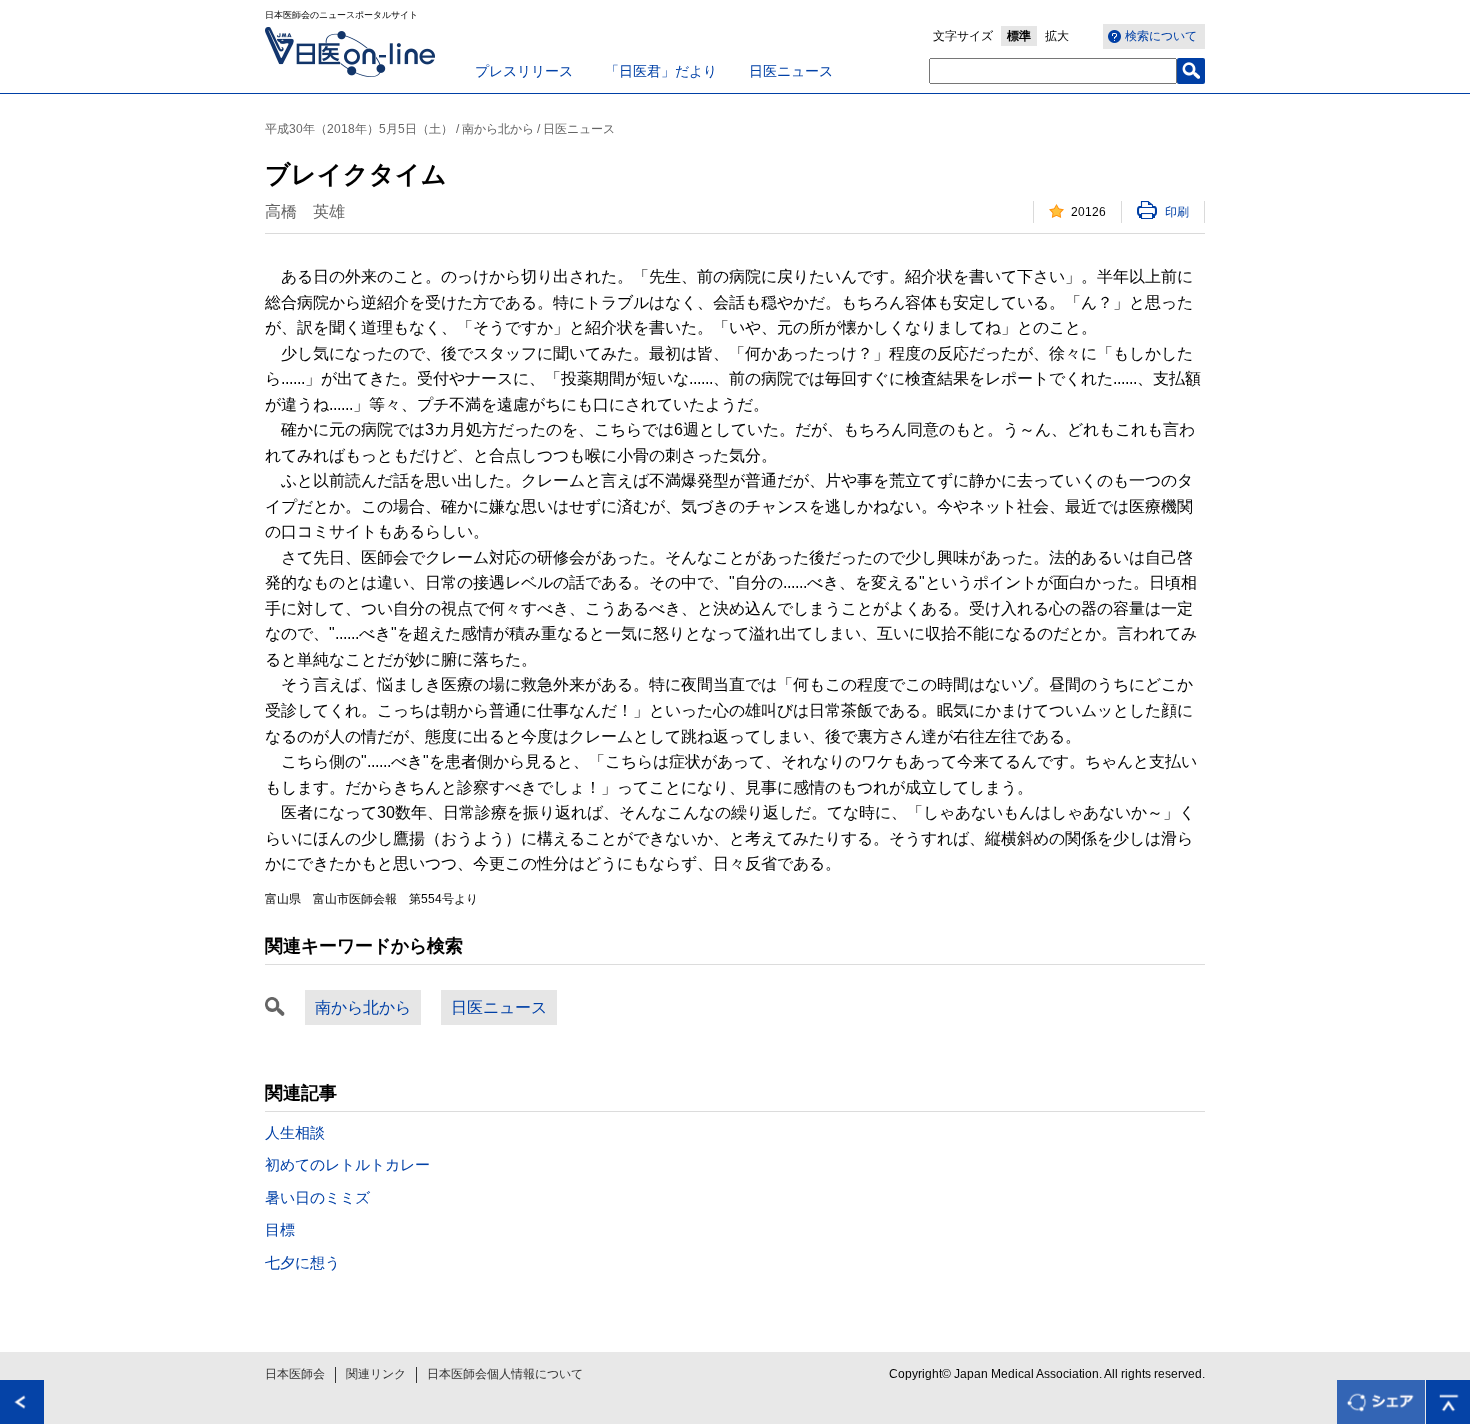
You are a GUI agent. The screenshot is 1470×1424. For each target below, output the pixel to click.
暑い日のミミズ (317, 1197)
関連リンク (376, 1374)
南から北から (363, 1007)
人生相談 (295, 1132)
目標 (280, 1229)
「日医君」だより (661, 71)
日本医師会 (295, 1374)
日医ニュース (791, 71)
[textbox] (1053, 71)
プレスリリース (524, 71)
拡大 (1057, 36)
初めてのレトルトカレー (347, 1164)
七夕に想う (302, 1262)
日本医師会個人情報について (505, 1374)
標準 (1019, 36)
